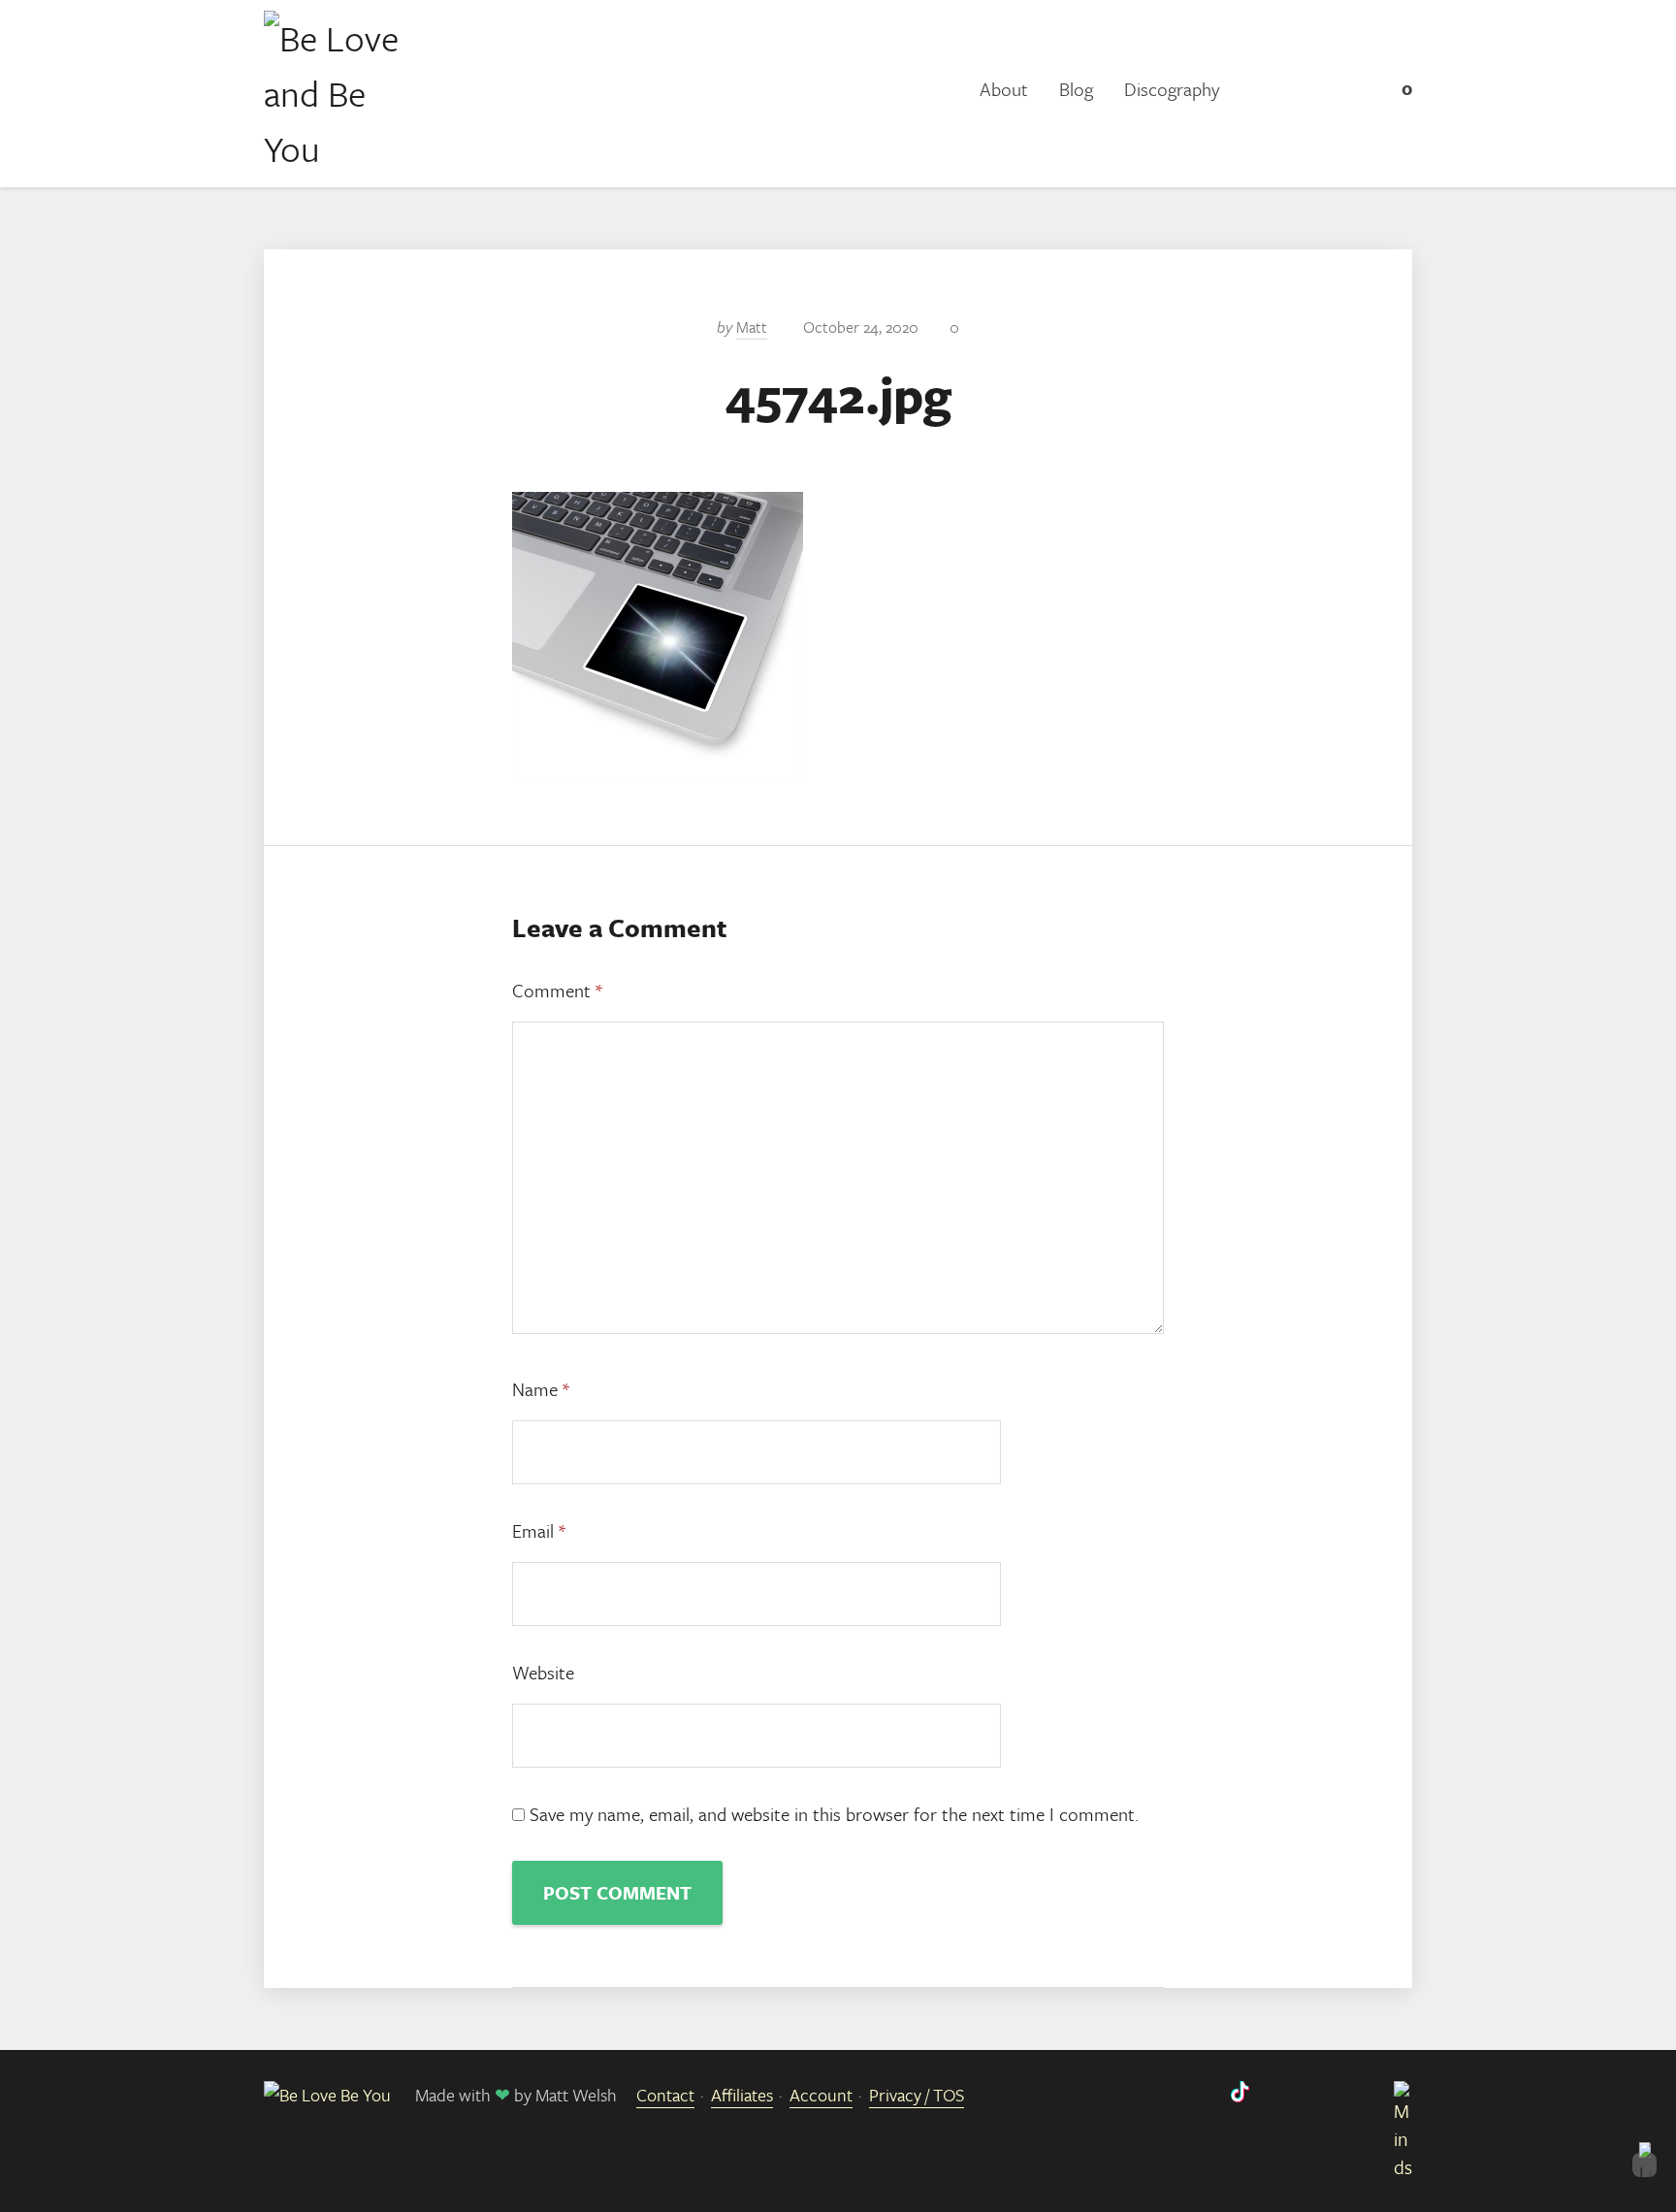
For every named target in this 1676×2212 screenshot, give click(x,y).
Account (821, 2095)
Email (539, 1530)
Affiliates (742, 2095)
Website (543, 1672)
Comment (557, 990)
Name (541, 1389)
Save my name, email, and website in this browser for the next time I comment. (834, 1814)
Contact (665, 2095)
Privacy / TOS (917, 2095)
